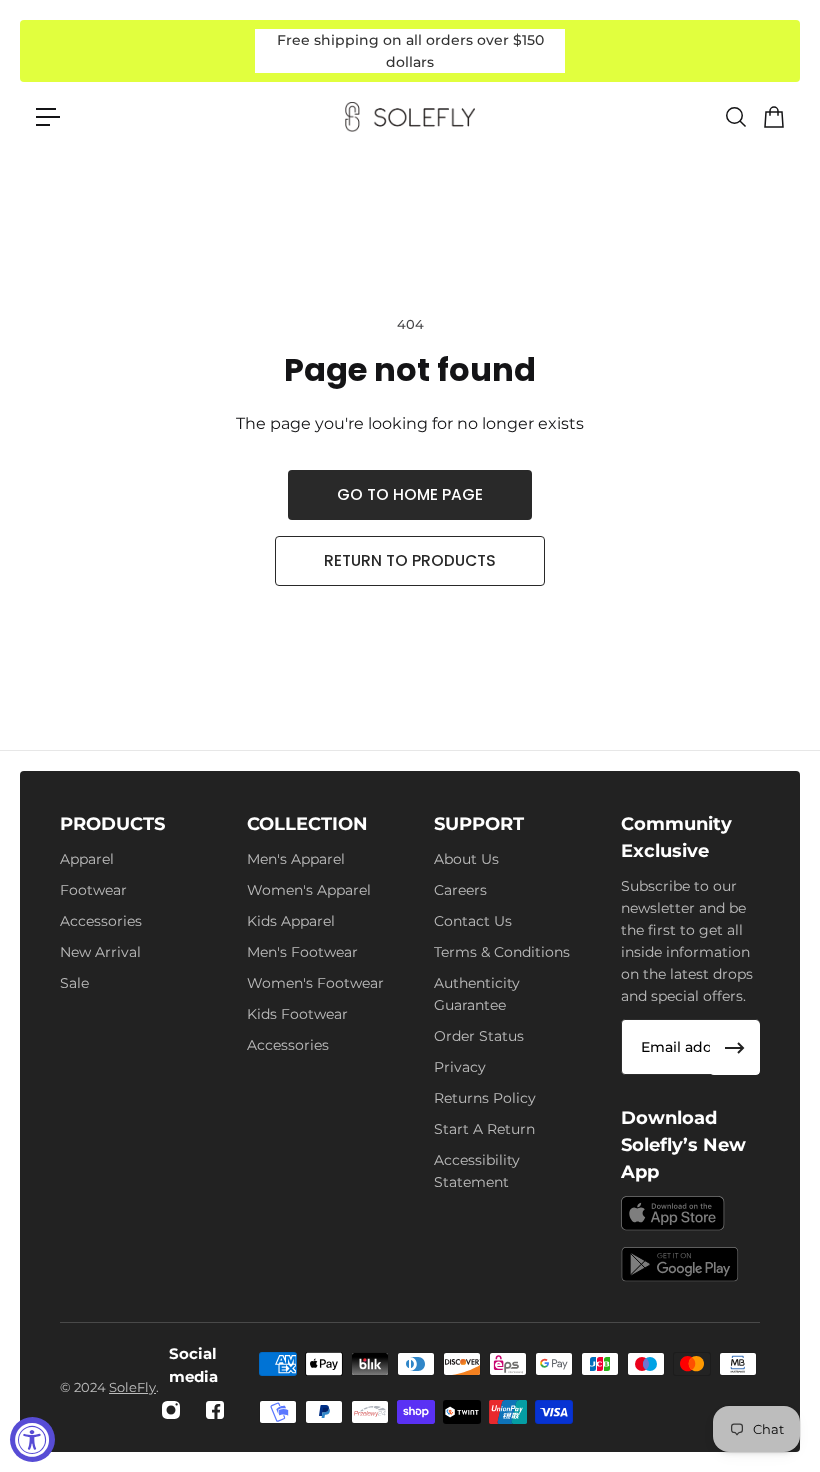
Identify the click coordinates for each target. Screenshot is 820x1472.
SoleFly (132, 1387)
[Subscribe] (735, 1048)
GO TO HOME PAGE (410, 494)
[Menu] (48, 117)
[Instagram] (171, 1410)
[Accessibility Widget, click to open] (32, 1439)
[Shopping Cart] (773, 117)
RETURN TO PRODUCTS (410, 560)
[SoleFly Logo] (410, 117)
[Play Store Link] (680, 1264)
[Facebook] (215, 1410)
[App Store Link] (673, 1213)
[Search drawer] (735, 117)
